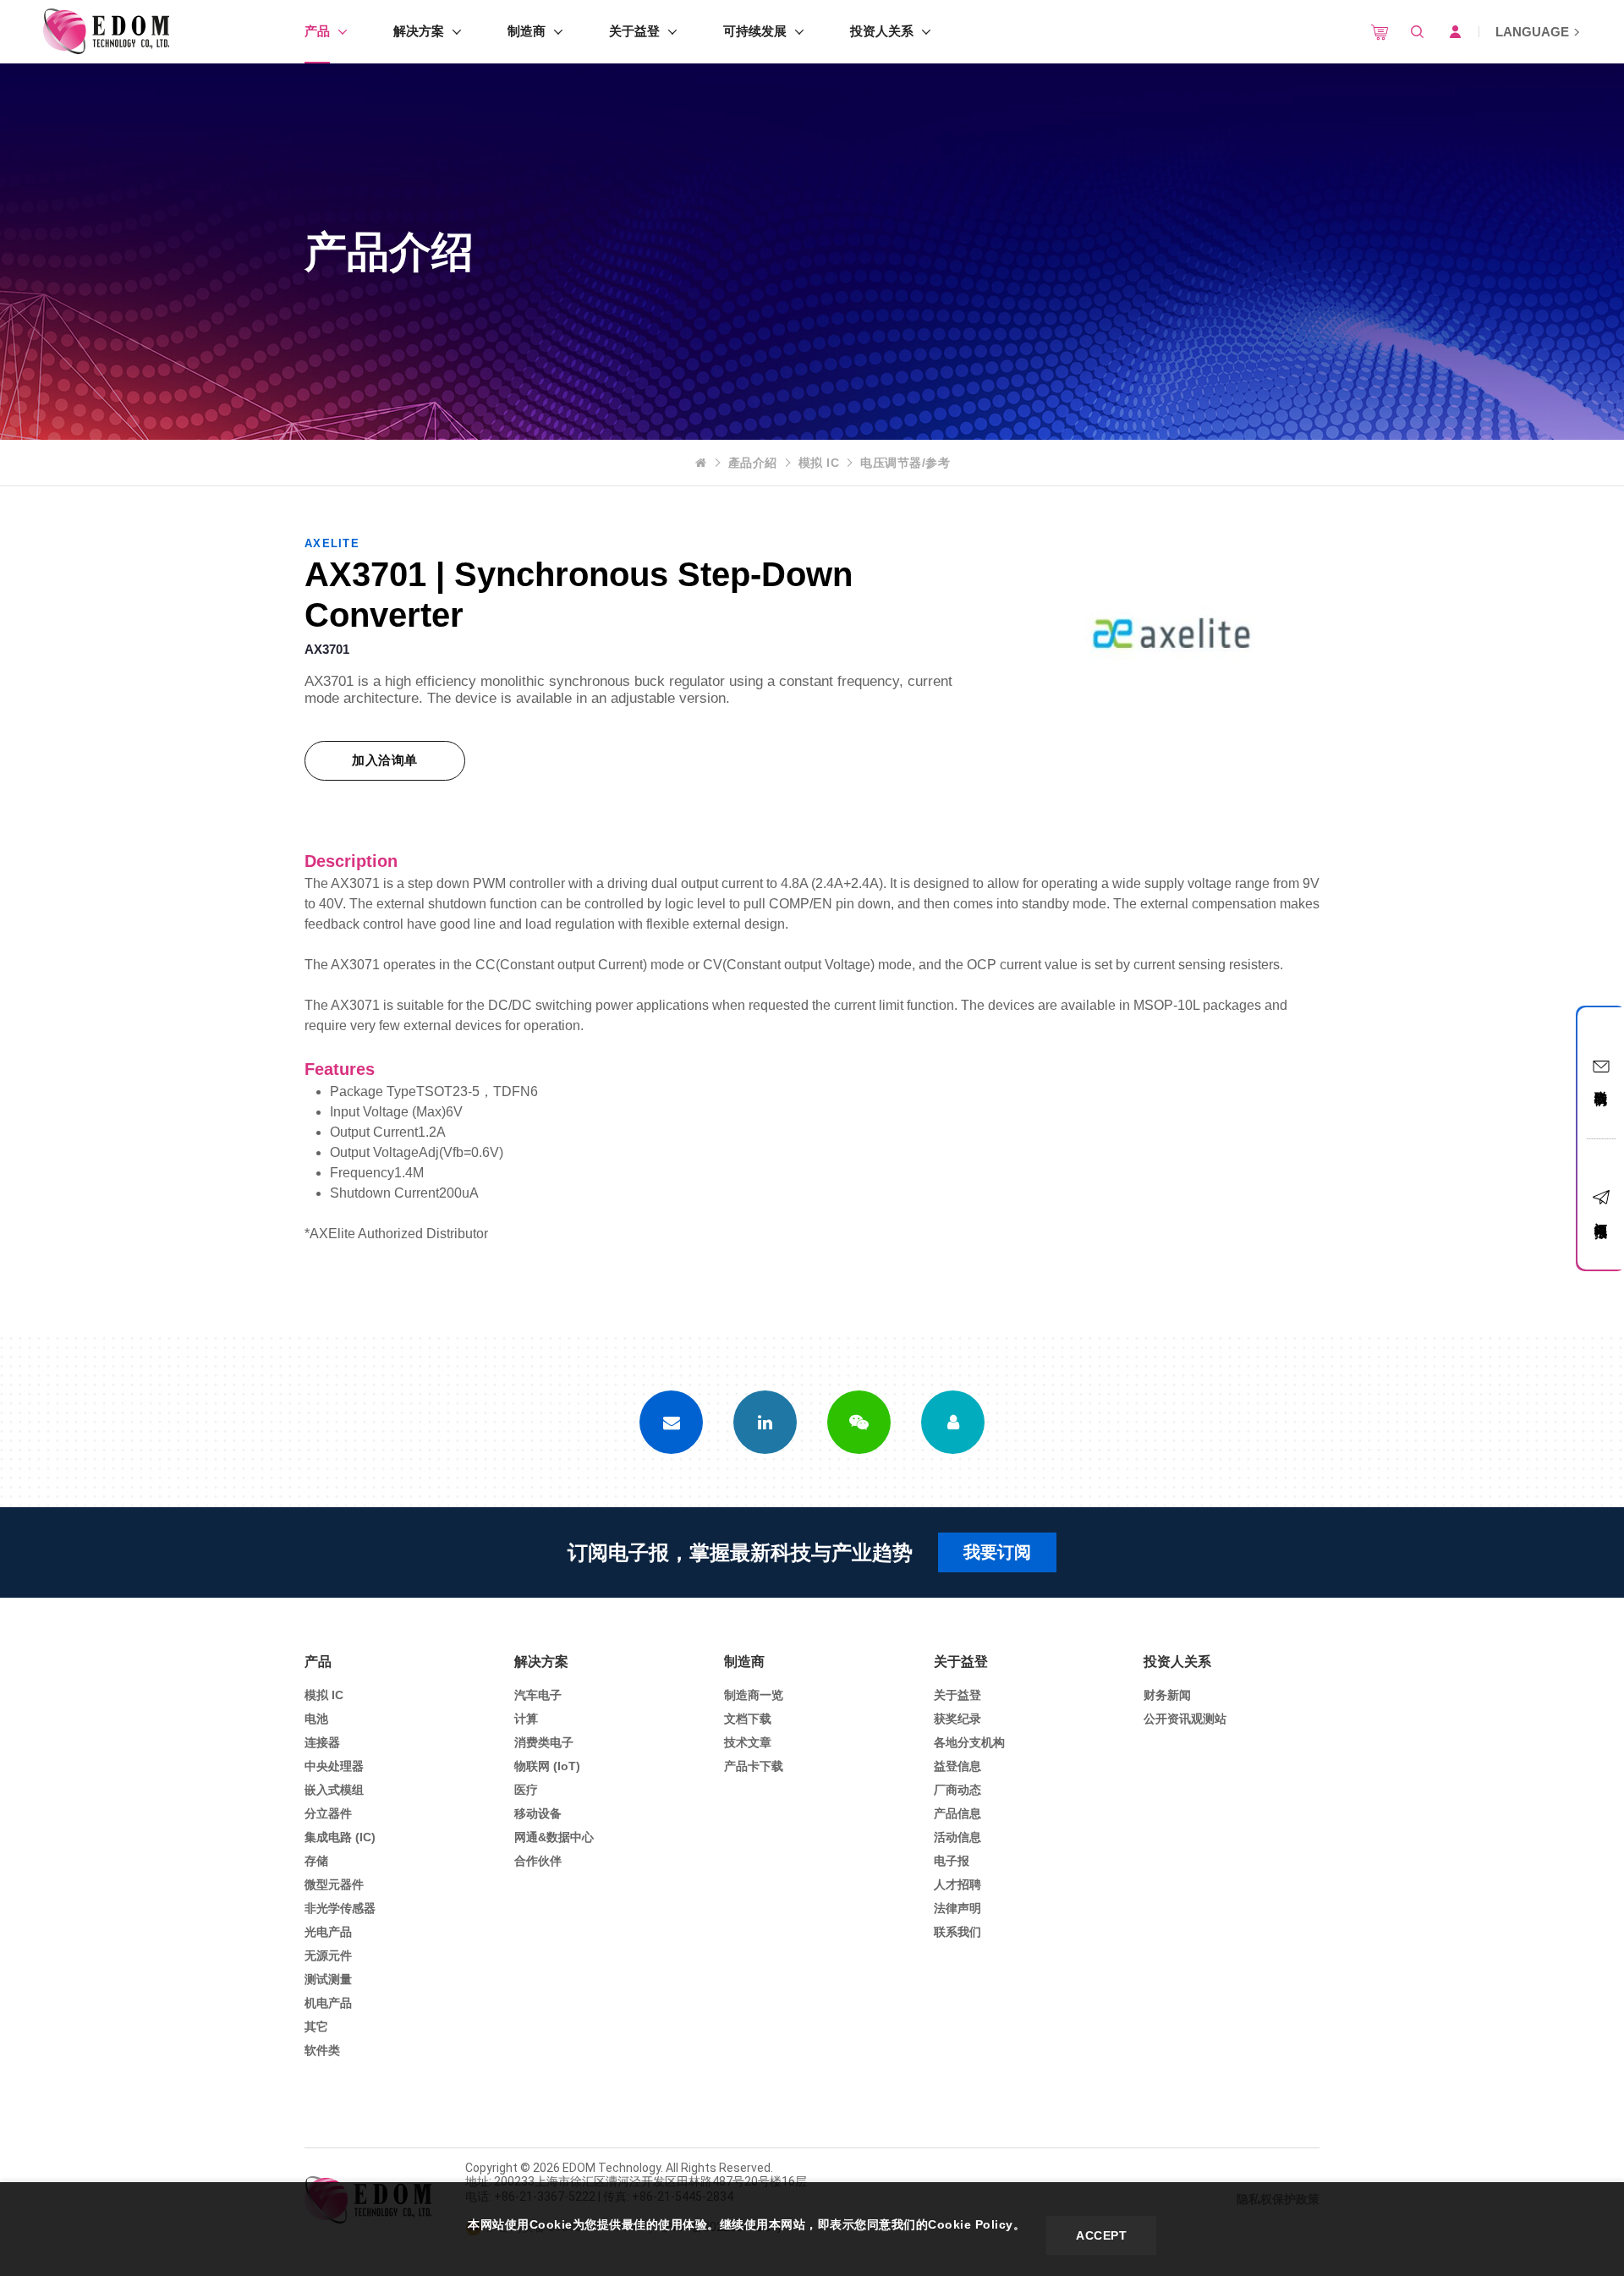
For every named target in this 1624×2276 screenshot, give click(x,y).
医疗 (526, 1790)
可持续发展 (755, 31)
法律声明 (957, 1908)
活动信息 (957, 1837)
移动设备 (538, 1813)
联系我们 (957, 1932)
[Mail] (671, 1422)
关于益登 (634, 31)
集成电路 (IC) (340, 1837)
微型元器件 (334, 1884)
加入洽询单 (385, 760)
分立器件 (328, 1813)
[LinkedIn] (765, 1422)
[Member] (953, 1422)
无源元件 (328, 1955)
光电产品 (328, 1932)
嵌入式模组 (334, 1790)
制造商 (527, 31)
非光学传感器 (340, 1908)
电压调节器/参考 (905, 463)
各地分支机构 (969, 1742)
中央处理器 (334, 1766)
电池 (316, 1719)
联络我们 (1602, 1083)
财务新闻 (1167, 1695)
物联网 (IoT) (547, 1766)
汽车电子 (538, 1695)
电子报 (952, 1861)
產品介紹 (753, 463)
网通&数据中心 (554, 1837)
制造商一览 (754, 1695)
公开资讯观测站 (1185, 1719)
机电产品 (328, 2003)
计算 (526, 1719)
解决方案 (419, 31)
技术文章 (748, 1742)
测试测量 (328, 1979)
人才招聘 (957, 1884)
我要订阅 (997, 1552)
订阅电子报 (1602, 1215)
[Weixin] (859, 1422)
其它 (316, 2026)
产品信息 (957, 1813)
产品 (317, 31)
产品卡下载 (754, 1766)
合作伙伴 (538, 1861)
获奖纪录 (957, 1719)
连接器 (322, 1742)
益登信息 (957, 1766)
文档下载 (748, 1719)
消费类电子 (544, 1742)
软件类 (322, 2050)
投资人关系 (882, 31)
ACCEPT (1101, 2235)
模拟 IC (819, 463)
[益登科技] (106, 32)
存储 (316, 1861)
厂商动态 (957, 1790)
